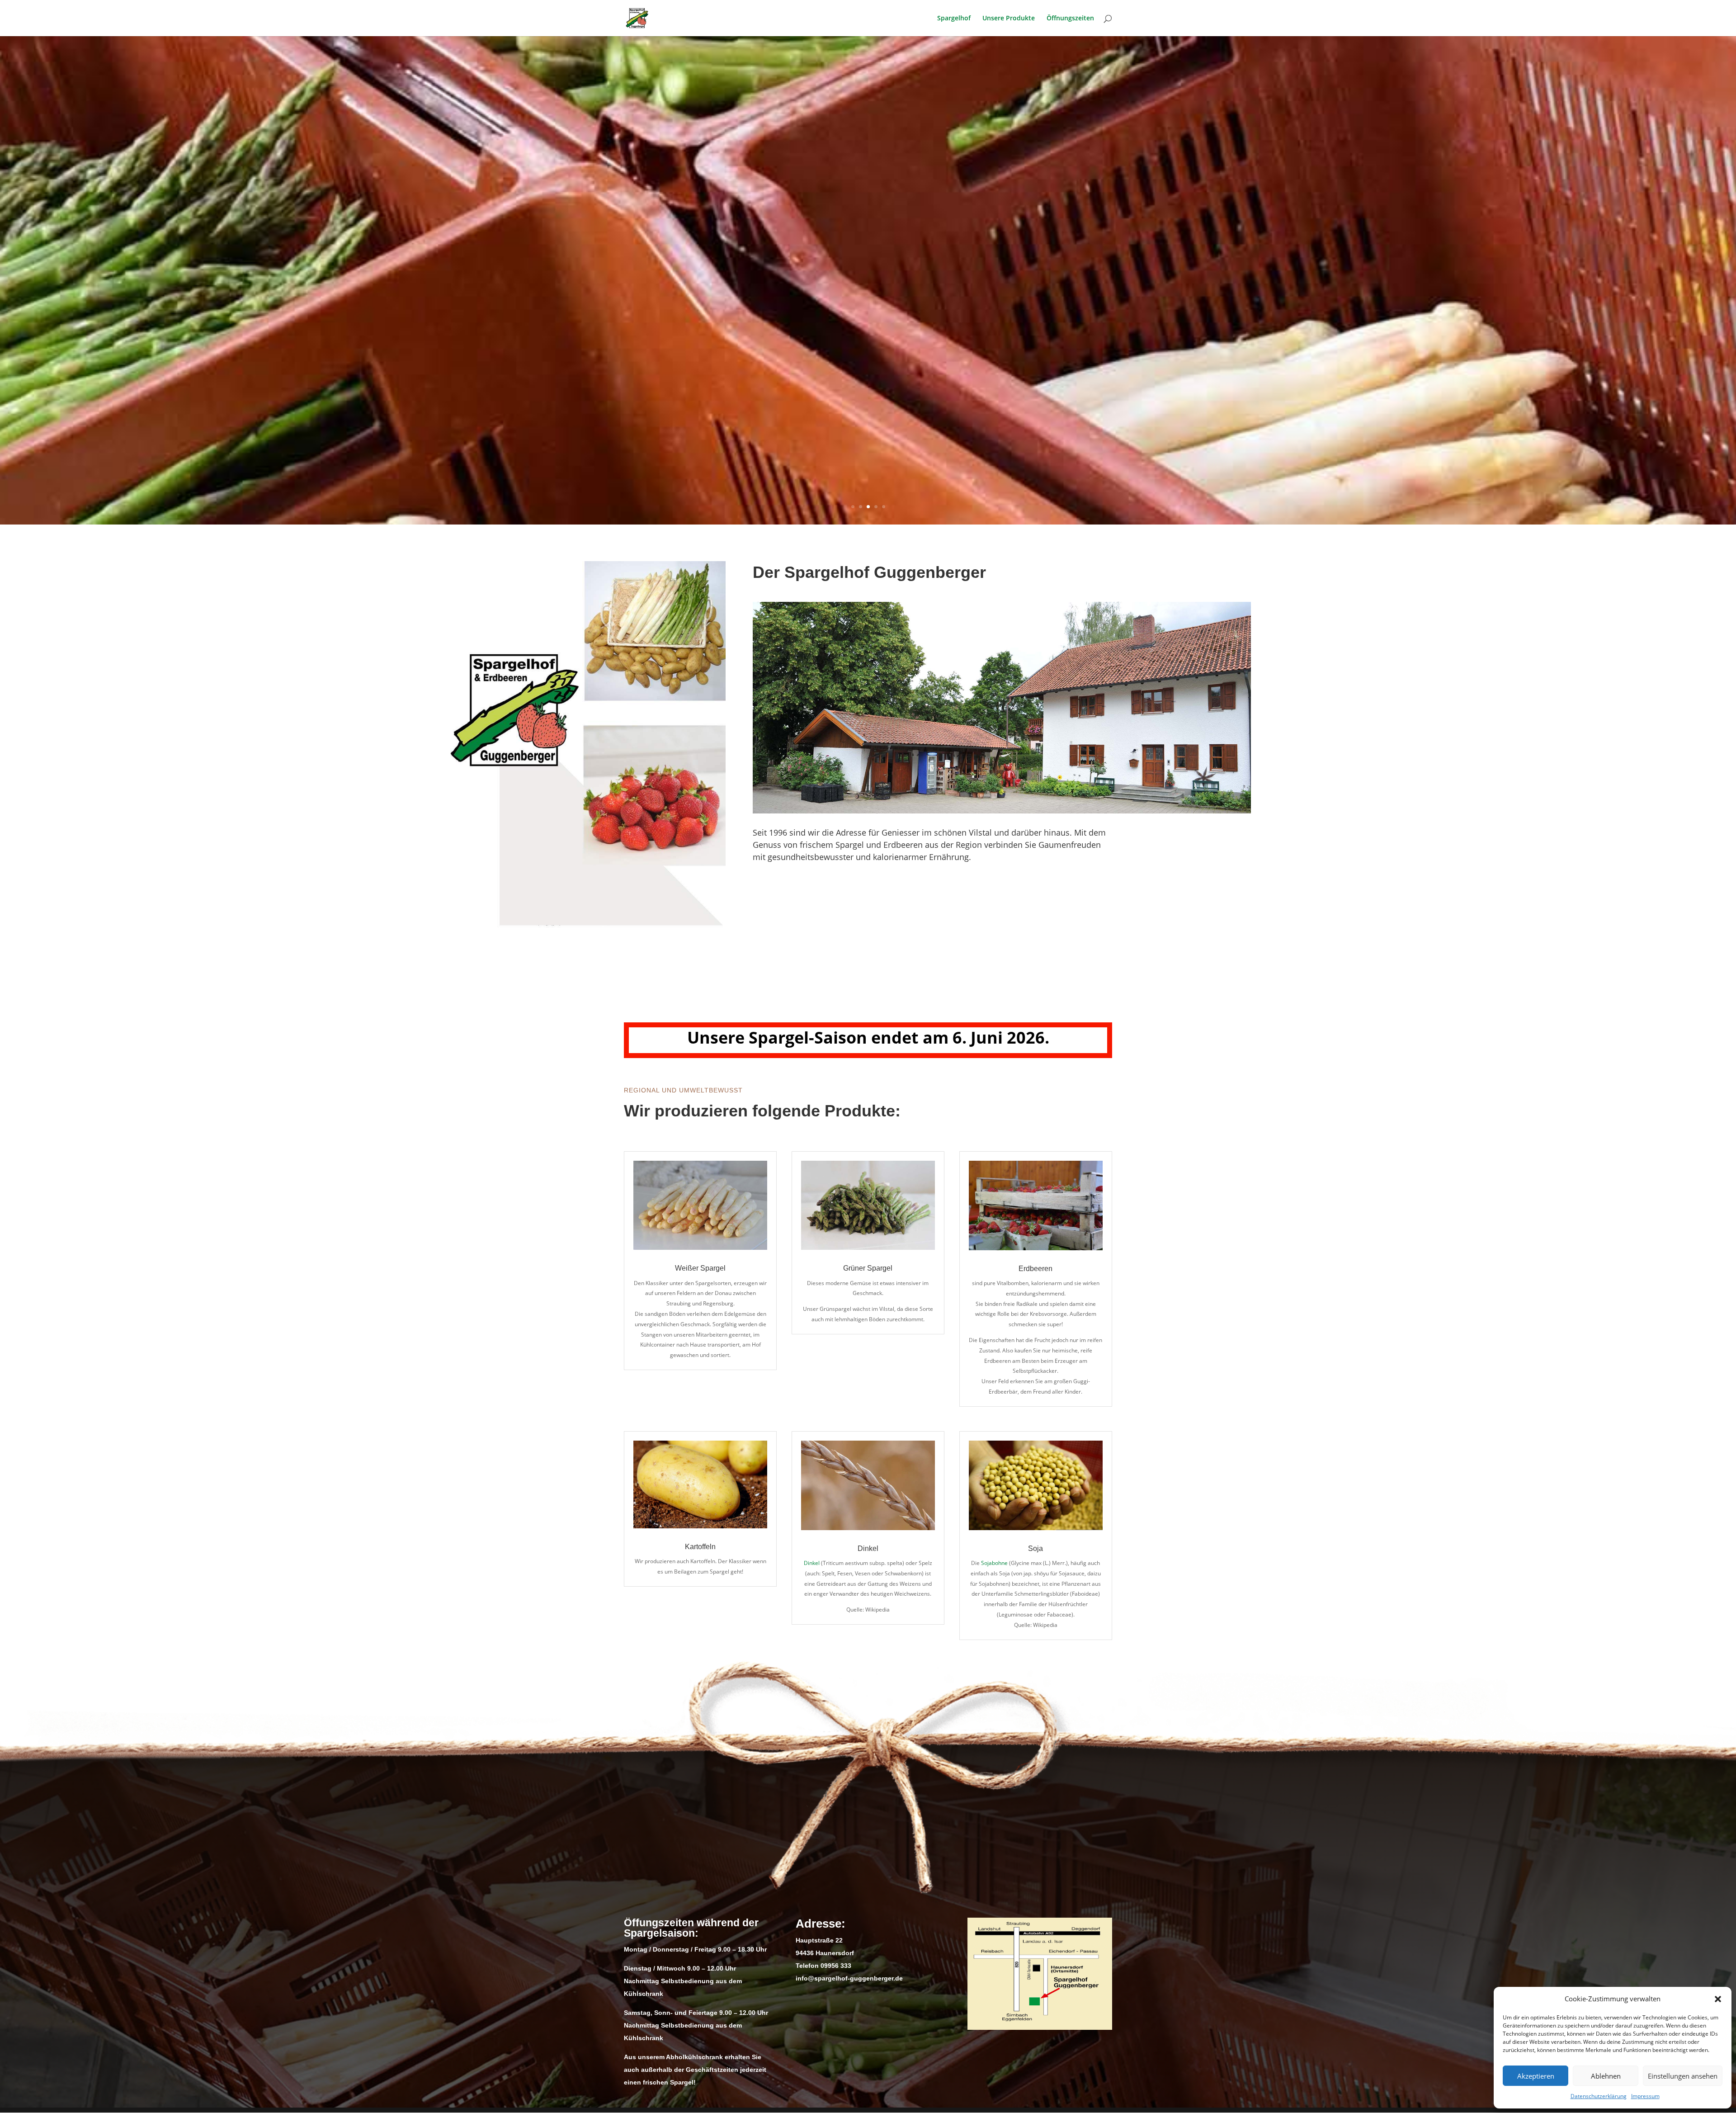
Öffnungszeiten (1070, 19)
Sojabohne (994, 1563)
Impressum (1645, 2096)
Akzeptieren (1536, 2076)
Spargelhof (954, 19)
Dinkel (812, 1563)
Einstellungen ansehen (1683, 2076)
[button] (1718, 1999)
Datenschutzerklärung (1599, 2096)
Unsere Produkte (1009, 19)
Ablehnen (1606, 2076)
